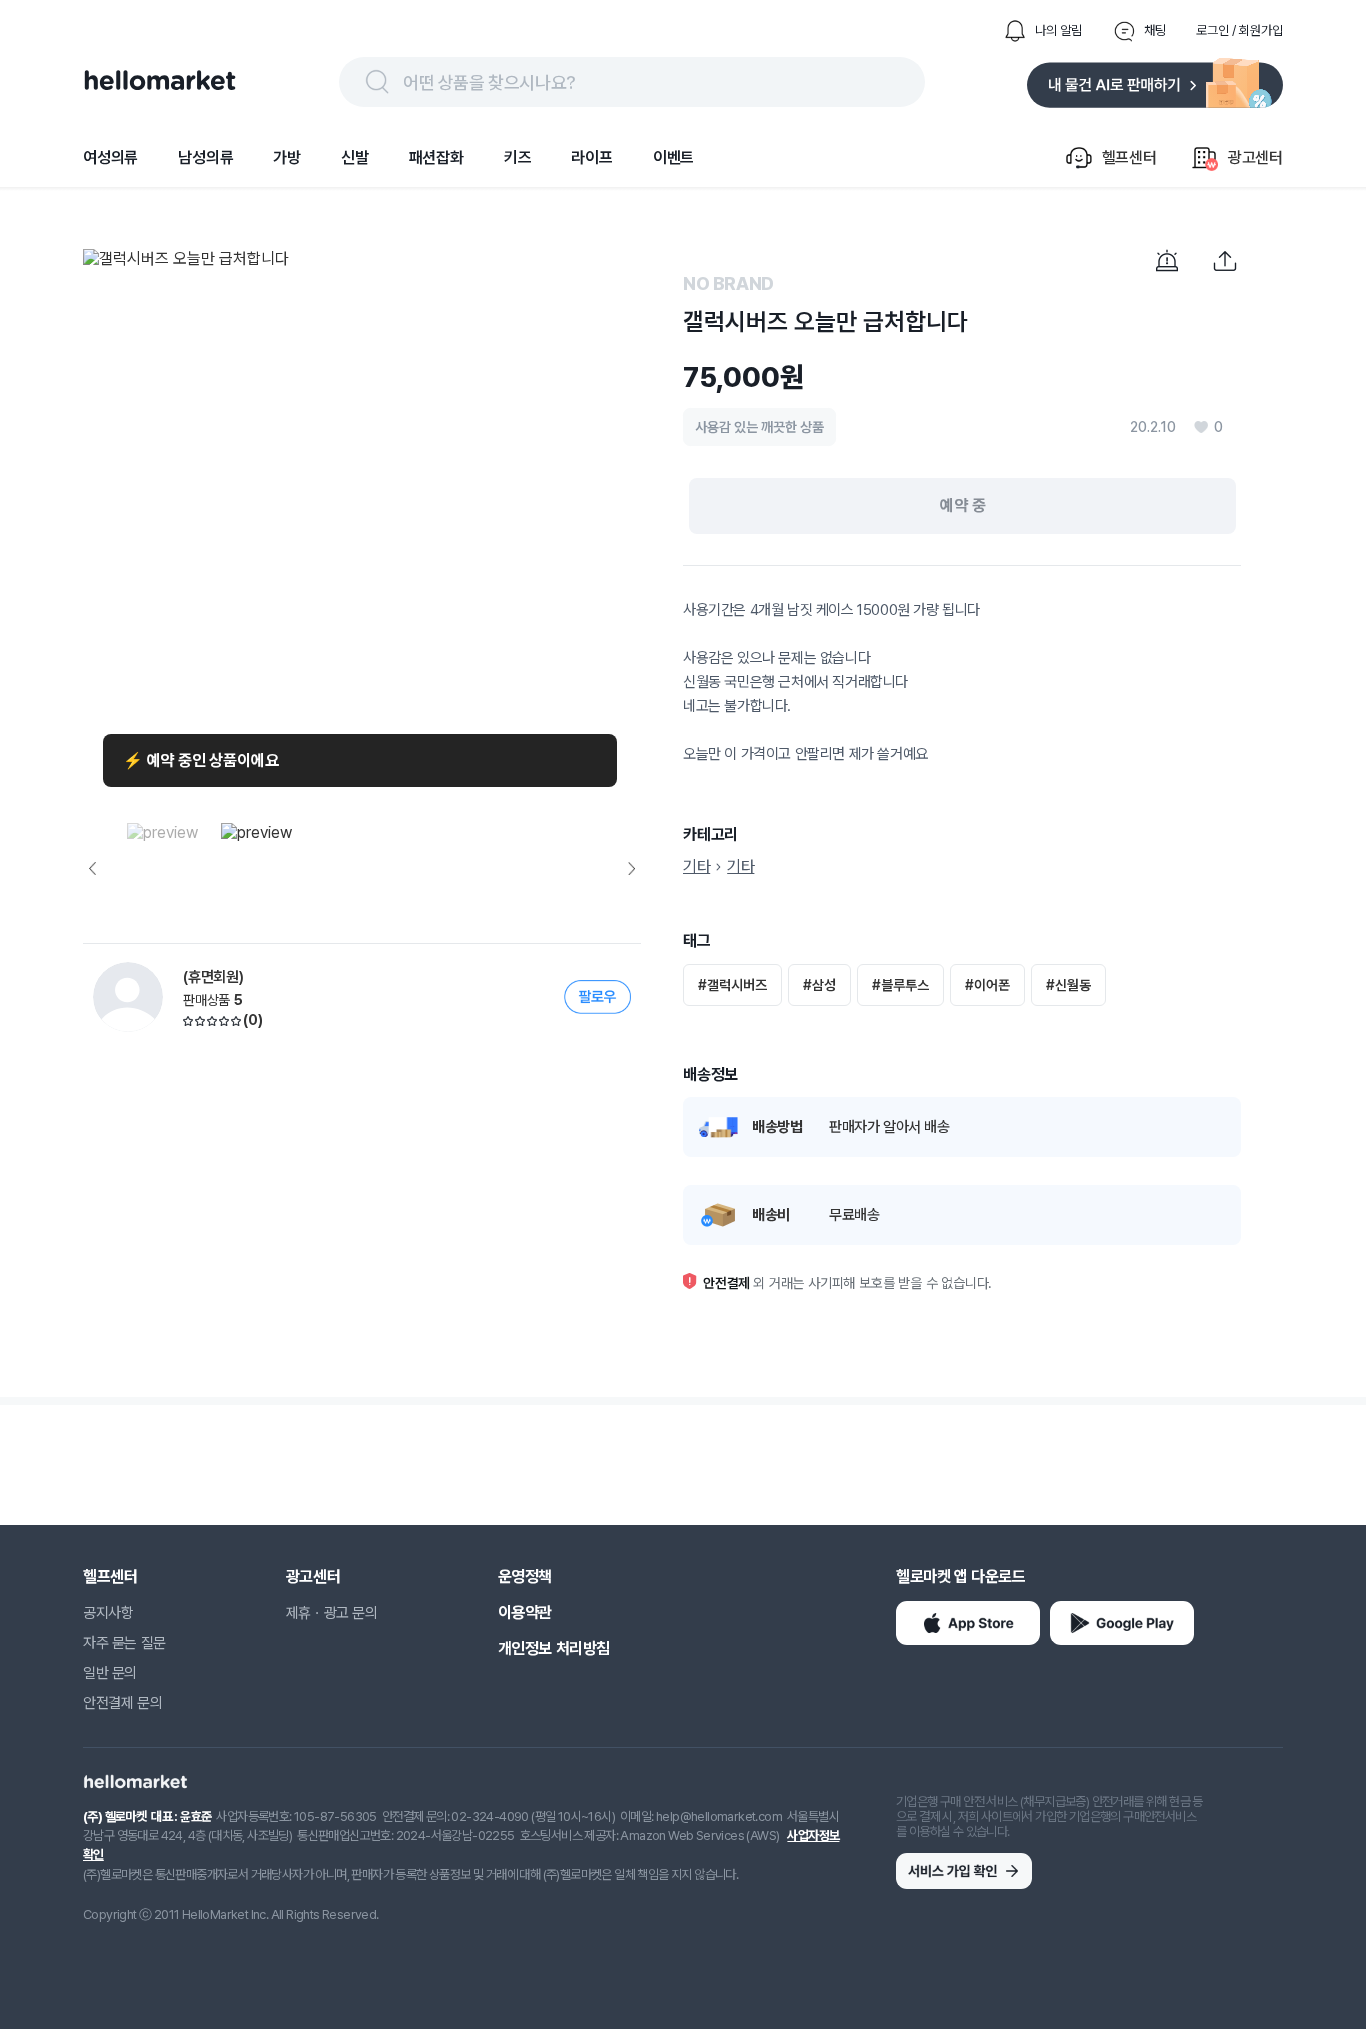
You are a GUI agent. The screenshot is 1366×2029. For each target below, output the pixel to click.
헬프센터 (110, 1576)
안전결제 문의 (122, 1703)
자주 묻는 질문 (124, 1643)
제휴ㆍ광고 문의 (332, 1613)
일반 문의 (110, 1673)
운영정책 (525, 1576)
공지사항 (108, 1613)
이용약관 (525, 1612)
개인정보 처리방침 (554, 1648)
